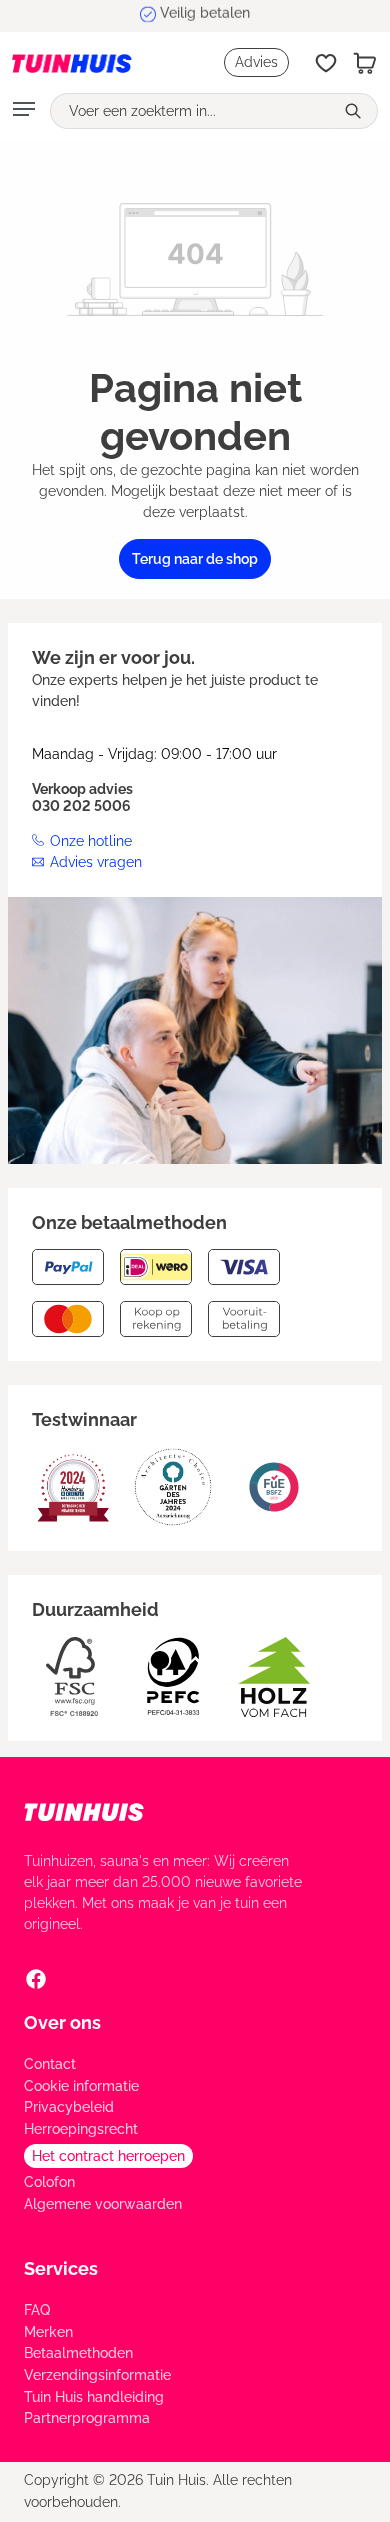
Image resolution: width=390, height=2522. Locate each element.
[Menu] (24, 111)
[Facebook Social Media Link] (36, 1978)
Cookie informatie (81, 2086)
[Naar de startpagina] (72, 62)
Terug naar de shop (195, 559)
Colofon (49, 2182)
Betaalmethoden (78, 2353)
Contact (50, 2064)
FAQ (37, 2310)
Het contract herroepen (108, 2156)
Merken (48, 2332)
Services (61, 2268)
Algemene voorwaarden (103, 2204)
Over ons (62, 2022)
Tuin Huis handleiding (94, 2397)
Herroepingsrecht (81, 2129)
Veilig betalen (205, 15)
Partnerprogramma (87, 2418)
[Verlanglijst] (326, 63)
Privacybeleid (69, 2107)
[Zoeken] (355, 111)
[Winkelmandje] (365, 63)
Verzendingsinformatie (97, 2375)
